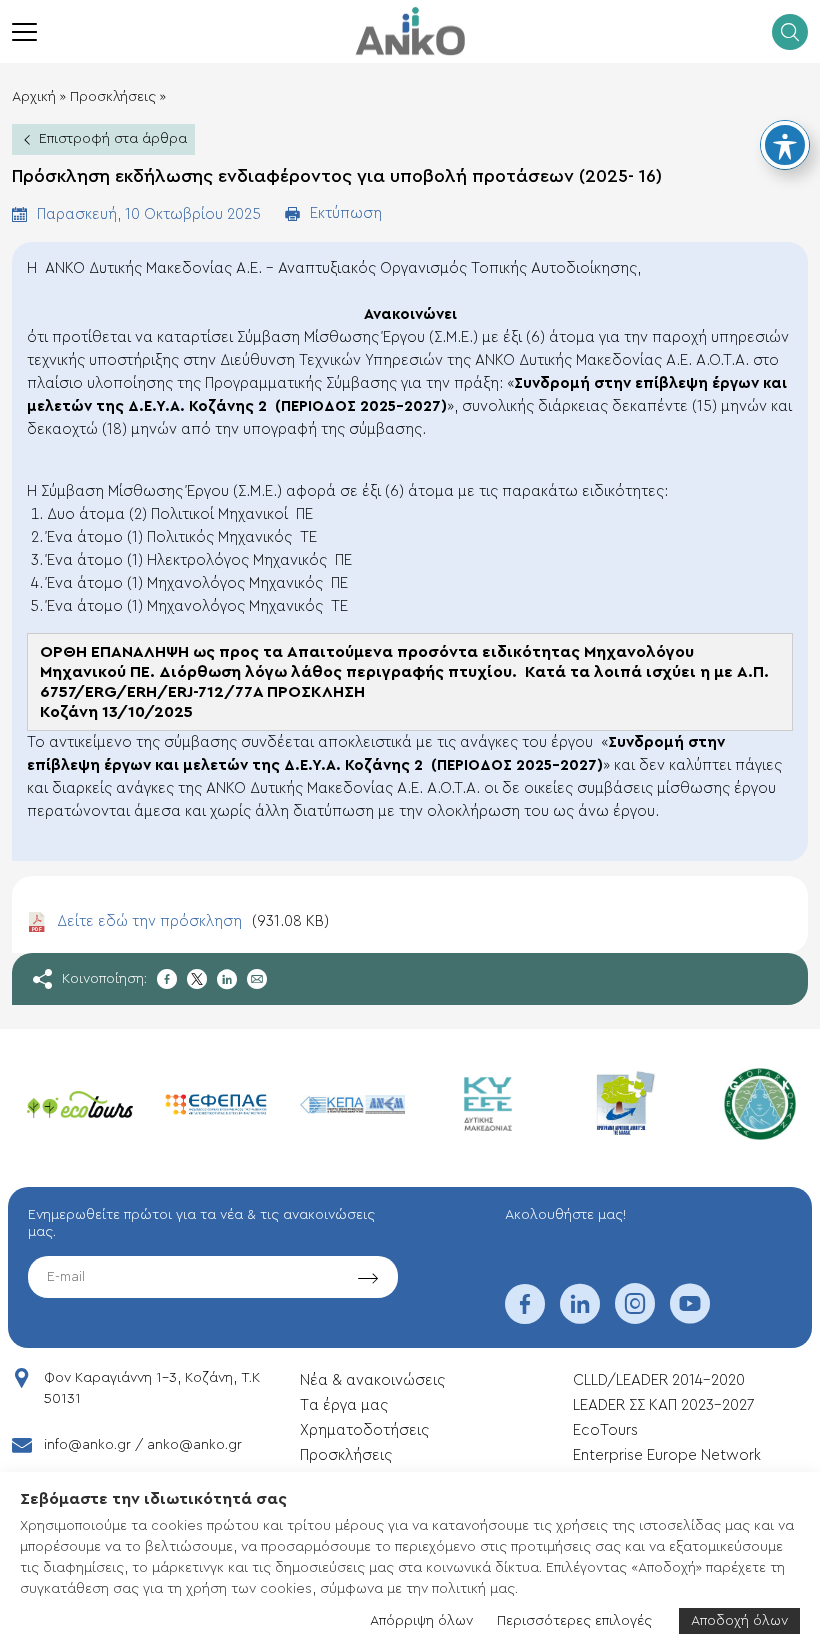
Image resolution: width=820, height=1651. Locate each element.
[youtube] (690, 1317)
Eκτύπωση (346, 213)
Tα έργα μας (344, 1405)
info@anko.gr (87, 1445)
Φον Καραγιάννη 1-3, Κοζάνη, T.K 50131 (152, 1388)
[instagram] (635, 1317)
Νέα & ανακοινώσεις (372, 1380)
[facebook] (525, 1317)
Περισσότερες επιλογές (574, 1621)
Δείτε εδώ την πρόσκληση (193, 921)
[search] (790, 32)
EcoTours (605, 1430)
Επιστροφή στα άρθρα (113, 139)
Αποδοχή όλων (739, 1621)
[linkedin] (580, 1317)
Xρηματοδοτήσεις (364, 1430)
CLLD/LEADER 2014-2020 (661, 1380)
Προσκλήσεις (113, 97)
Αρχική (34, 97)
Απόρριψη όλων (421, 1621)
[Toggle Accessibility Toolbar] (785, 145)
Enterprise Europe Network (667, 1455)
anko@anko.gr (194, 1445)
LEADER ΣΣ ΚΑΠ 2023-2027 (663, 1405)
